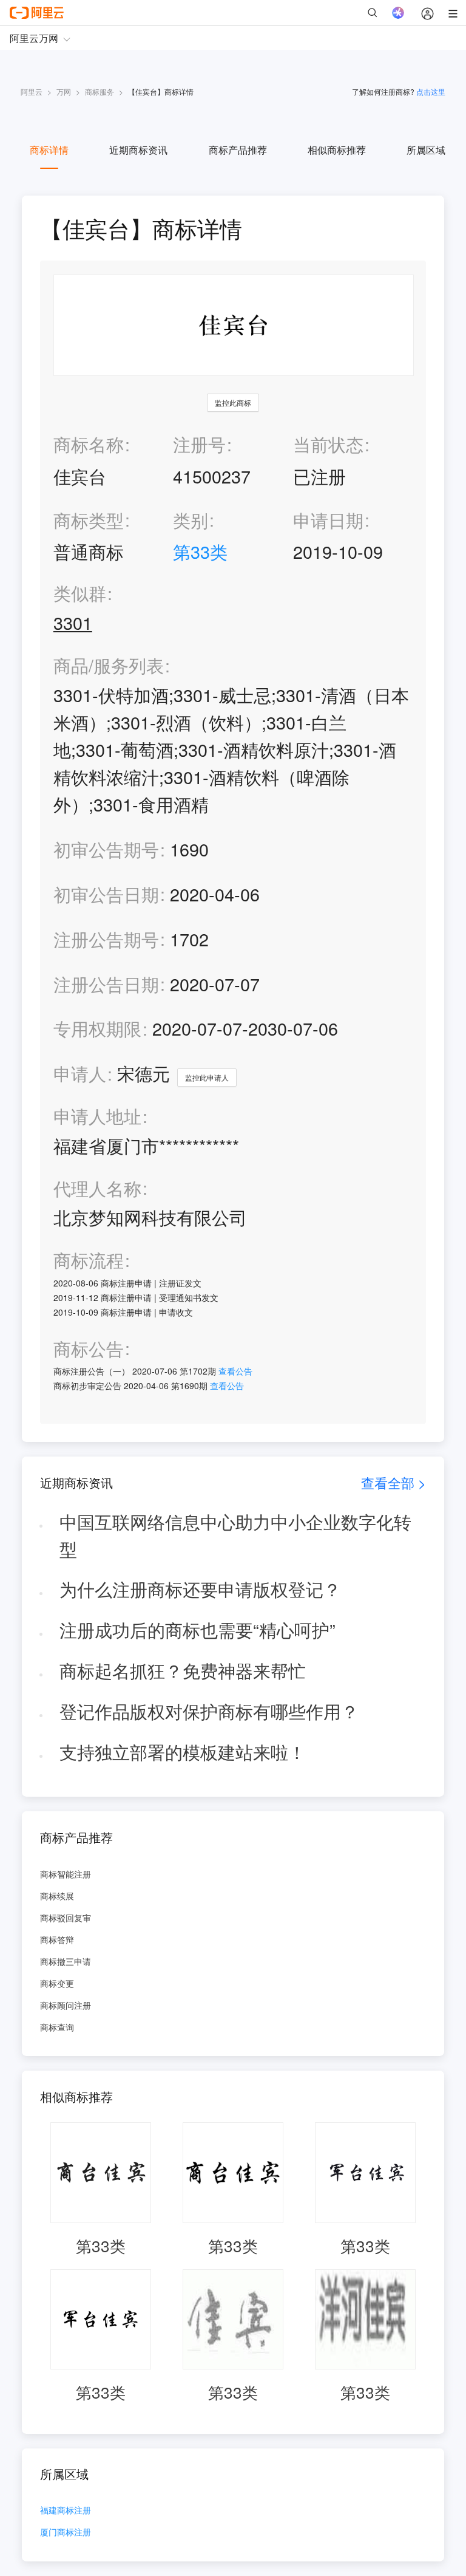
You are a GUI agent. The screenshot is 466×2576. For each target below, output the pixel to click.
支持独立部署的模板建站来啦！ (183, 1751)
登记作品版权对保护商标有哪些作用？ (209, 1711)
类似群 (80, 593)
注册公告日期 (106, 984)
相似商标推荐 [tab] (337, 150)
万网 (64, 91)
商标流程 (89, 1260)
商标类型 (89, 520)
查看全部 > (393, 1482)
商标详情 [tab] (49, 150)
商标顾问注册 (66, 2005)
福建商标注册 (66, 2511)
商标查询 (57, 2027)
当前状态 (328, 444)
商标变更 (57, 1983)
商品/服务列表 (109, 665)
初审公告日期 (106, 894)
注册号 (199, 444)
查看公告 (235, 1371)
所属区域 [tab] (426, 150)
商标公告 (89, 1349)
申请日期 (328, 520)
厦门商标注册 (66, 2533)
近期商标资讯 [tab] (138, 150)
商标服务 (100, 91)
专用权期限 (97, 1028)
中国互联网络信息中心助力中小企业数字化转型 (235, 1535)
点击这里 (431, 91)
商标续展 (57, 1896)
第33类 (200, 551)
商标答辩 (57, 1939)
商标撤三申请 (66, 1961)
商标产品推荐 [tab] (238, 150)
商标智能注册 (66, 1874)
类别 (191, 520)
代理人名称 (97, 1188)
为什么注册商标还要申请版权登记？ (200, 1589)
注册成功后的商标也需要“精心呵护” (198, 1629)
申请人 (80, 1073)
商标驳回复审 (66, 1918)
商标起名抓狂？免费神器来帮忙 (183, 1670)
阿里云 (32, 91)
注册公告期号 (106, 939)
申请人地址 (97, 1116)
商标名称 (89, 444)
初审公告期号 (106, 849)
